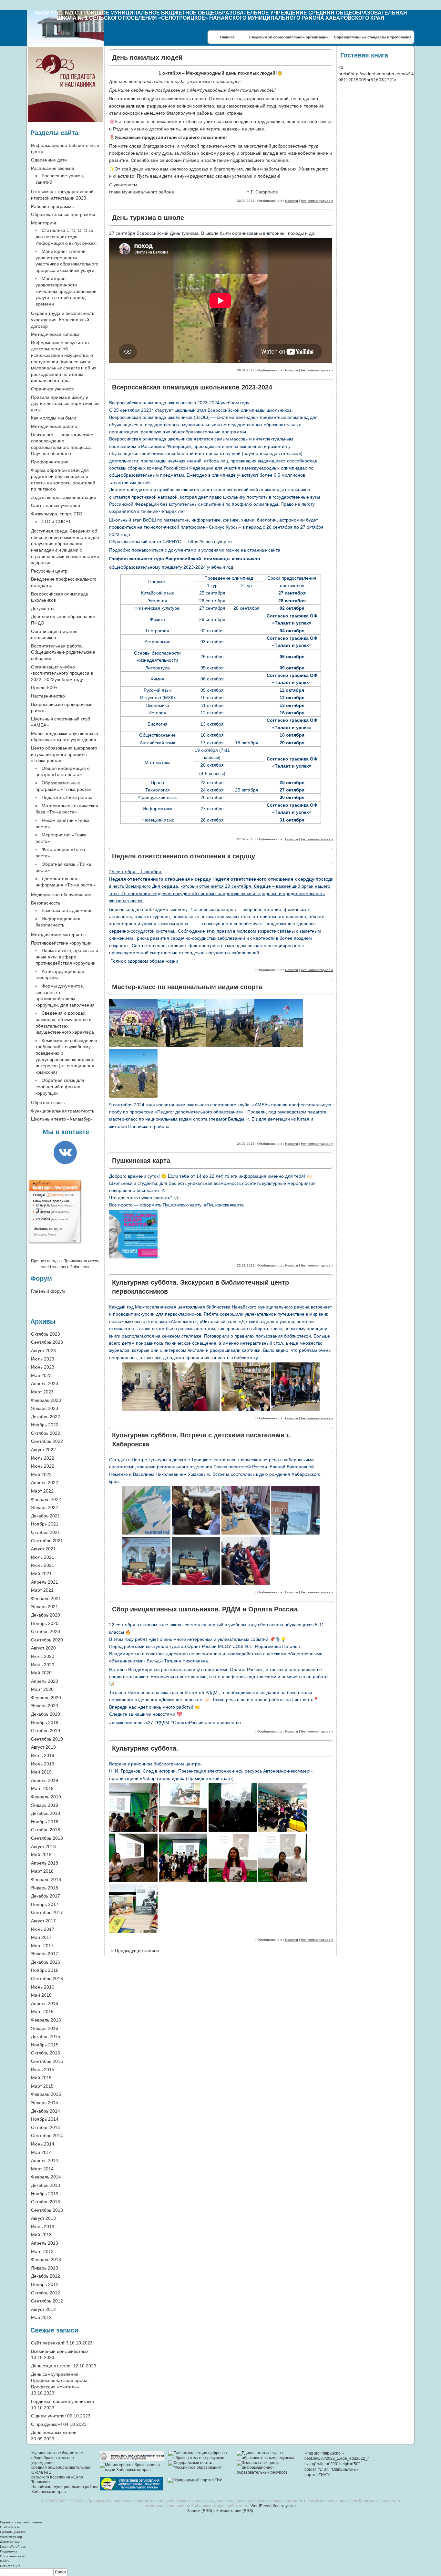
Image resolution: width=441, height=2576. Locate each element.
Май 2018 (41, 1855)
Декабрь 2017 (46, 1896)
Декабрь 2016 (46, 1962)
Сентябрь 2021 (47, 1541)
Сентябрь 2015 (47, 2061)
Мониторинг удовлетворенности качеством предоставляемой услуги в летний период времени (66, 291)
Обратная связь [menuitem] (12, 2556)
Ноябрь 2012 (45, 2284)
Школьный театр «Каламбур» (62, 1119)
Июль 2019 (43, 1755)
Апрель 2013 (45, 2243)
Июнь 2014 (43, 2144)
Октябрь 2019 (46, 1731)
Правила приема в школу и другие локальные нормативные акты (65, 403)
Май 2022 (41, 1474)
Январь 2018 (45, 1888)
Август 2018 (43, 1847)
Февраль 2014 (46, 2177)
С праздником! (46, 2424)
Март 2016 (42, 2012)
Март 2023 (42, 1392)
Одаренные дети (49, 160)
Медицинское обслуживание (61, 895)
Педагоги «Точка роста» (67, 797)
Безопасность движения (67, 910)
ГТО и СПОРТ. (57, 522)
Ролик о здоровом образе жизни (144, 961)
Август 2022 (43, 1450)
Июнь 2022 (43, 1466)
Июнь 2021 (43, 1565)
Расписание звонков (52, 168)
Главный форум (48, 1291)
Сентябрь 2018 (47, 1838)
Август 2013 (43, 2218)
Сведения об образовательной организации (289, 37)
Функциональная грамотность (63, 1111)
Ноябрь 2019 (45, 1723)
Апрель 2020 (45, 1681)
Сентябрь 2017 (47, 1912)
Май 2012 (41, 2317)
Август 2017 (43, 1921)
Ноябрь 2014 (45, 2119)
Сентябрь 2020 (47, 1640)
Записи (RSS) (200, 2511)
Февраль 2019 (46, 1797)
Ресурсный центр (49, 571)
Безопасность (46, 903)
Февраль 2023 (46, 1400)
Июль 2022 (43, 1458)
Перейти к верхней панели (21, 2522)
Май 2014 (41, 2152)
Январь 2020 (45, 1706)
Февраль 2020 (46, 1698)
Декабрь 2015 (46, 2036)
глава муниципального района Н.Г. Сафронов (193, 192)
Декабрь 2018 (46, 1813)
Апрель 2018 (45, 1863)
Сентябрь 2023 (47, 1342)
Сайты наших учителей (56, 505)
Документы (43, 608)
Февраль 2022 (46, 1499)
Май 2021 (41, 1574)
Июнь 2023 (43, 1367)
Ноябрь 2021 (45, 1524)
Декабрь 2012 (46, 2276)
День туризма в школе (148, 218)
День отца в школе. (51, 2366)
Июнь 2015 (43, 2070)
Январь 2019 (45, 1805)
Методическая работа (54, 426)
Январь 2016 (45, 2028)
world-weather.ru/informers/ (65, 1267)
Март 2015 (42, 2086)
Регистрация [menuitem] (10, 2566)
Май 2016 (41, 1995)
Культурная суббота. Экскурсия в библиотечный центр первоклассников (200, 1287)
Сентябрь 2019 (47, 1739)
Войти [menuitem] (5, 2561)
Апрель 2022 (45, 1483)
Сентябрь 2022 (47, 1441)
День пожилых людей (147, 57)
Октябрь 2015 (46, 2053)
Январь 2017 (45, 1954)
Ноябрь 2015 (45, 2045)
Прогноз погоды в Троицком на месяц (65, 1261)
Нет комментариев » (317, 201)
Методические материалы (59, 935)
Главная (227, 37)
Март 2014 (42, 2169)
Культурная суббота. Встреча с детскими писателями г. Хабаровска (201, 1440)
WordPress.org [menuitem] (11, 2537)
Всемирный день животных (60, 2351)
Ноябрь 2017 (45, 1904)
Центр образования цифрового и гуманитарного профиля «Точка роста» (64, 754)
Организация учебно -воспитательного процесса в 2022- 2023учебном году (62, 673)
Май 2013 (41, 2235)
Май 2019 (41, 1772)
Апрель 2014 (45, 2160)
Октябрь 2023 (46, 1334)
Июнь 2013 (43, 2227)
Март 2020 (42, 1689)
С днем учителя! (48, 2416)
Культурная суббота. (145, 1748)
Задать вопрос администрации (64, 497)
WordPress (260, 2506)
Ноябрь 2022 (45, 1425)
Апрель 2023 (45, 1383)
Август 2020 (43, 1648)
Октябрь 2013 (46, 2202)
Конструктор (284, 2506)
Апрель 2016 (45, 2003)
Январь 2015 (45, 2103)
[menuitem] (221, 2572)
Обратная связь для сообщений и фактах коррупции (60, 1086)
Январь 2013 (45, 2268)
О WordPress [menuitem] (10, 2527)
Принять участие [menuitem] (13, 2532)
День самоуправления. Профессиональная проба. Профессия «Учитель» (60, 2380)
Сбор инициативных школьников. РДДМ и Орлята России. (205, 1609)
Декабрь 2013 (46, 2185)
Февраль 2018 (46, 1879)
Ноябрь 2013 (45, 2194)
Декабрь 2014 (46, 2111)
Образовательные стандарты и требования (373, 37)
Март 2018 (42, 1871)
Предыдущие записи (135, 1950)
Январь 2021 (45, 1607)
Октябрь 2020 (46, 1631)
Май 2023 (41, 1375)
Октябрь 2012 (46, 2293)
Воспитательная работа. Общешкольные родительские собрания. (63, 652)
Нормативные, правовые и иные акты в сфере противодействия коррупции (67, 957)
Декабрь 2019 (46, 1714)
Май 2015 (41, 2078)
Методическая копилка (55, 334)
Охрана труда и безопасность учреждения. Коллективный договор (63, 320)
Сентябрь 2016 (47, 1979)
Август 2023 (43, 1350)
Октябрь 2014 (46, 2127)
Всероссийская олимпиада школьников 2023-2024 (192, 387)
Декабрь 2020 (46, 1615)
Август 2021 (43, 1549)
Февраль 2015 (46, 2094)
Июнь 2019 (43, 1764)
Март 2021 (42, 1590)
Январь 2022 (45, 1507)
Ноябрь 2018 (45, 1822)
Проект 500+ (44, 688)
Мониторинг (44, 223)
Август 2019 (43, 1747)
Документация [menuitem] (11, 2542)
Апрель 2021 (45, 1582)
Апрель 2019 (45, 1780)
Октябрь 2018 (46, 1830)
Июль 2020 (43, 1656)
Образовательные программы (63, 214)
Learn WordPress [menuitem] (13, 2546)
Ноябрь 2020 (45, 1623)
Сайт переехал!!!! (50, 2343)
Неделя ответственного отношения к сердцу (184, 856)
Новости (292, 201)
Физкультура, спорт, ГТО (57, 514)
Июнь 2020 (43, 1665)
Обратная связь (48, 1102)
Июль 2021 (43, 1557)
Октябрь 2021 (46, 1532)
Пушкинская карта (141, 1161)
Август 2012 (43, 2309)
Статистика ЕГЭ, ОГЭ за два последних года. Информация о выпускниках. (66, 237)
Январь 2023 (45, 1408)
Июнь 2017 (43, 1929)
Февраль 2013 (46, 2260)
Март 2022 (42, 1491)
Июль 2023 (43, 1359)
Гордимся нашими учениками (62, 2401)
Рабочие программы (53, 206)
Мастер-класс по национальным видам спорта (187, 987)
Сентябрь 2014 (47, 2136)
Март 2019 (42, 1788)
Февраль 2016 (46, 2020)
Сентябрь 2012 (47, 2301)
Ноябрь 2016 (45, 1970)
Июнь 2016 (43, 1987)
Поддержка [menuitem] (9, 2551)
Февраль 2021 (46, 1598)
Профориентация (50, 462)
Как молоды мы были (54, 418)
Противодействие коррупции (61, 943)
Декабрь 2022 (46, 1417)
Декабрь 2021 (46, 1516)
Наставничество (48, 696)
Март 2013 (42, 2251)
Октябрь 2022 (46, 1433)
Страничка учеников (52, 389)
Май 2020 (41, 1673)
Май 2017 (41, 1937)
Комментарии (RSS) (235, 2511)
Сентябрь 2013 (47, 2210)
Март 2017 (42, 1946)
